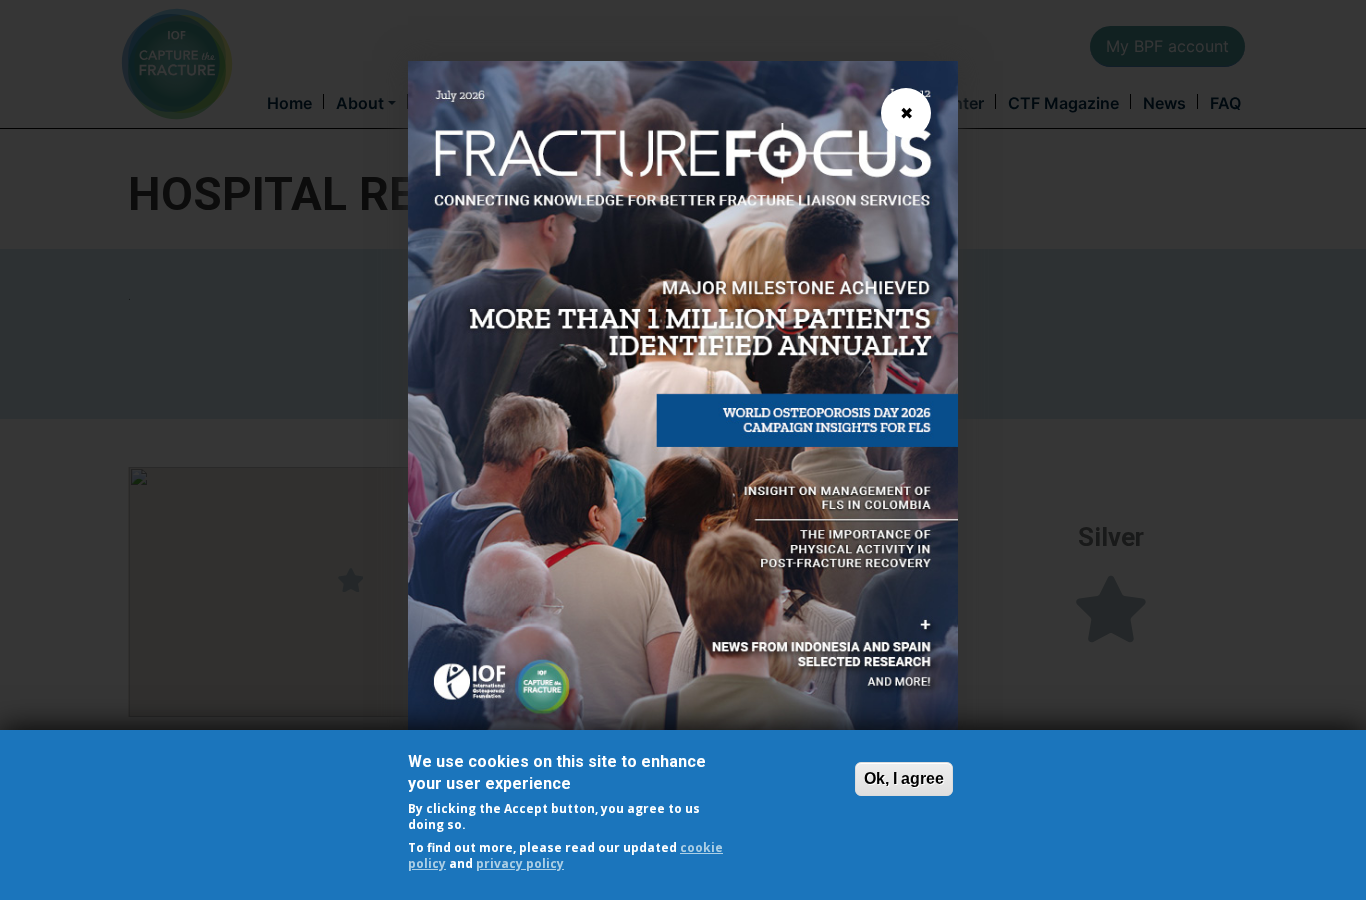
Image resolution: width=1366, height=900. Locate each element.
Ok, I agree (904, 778)
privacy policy (520, 863)
